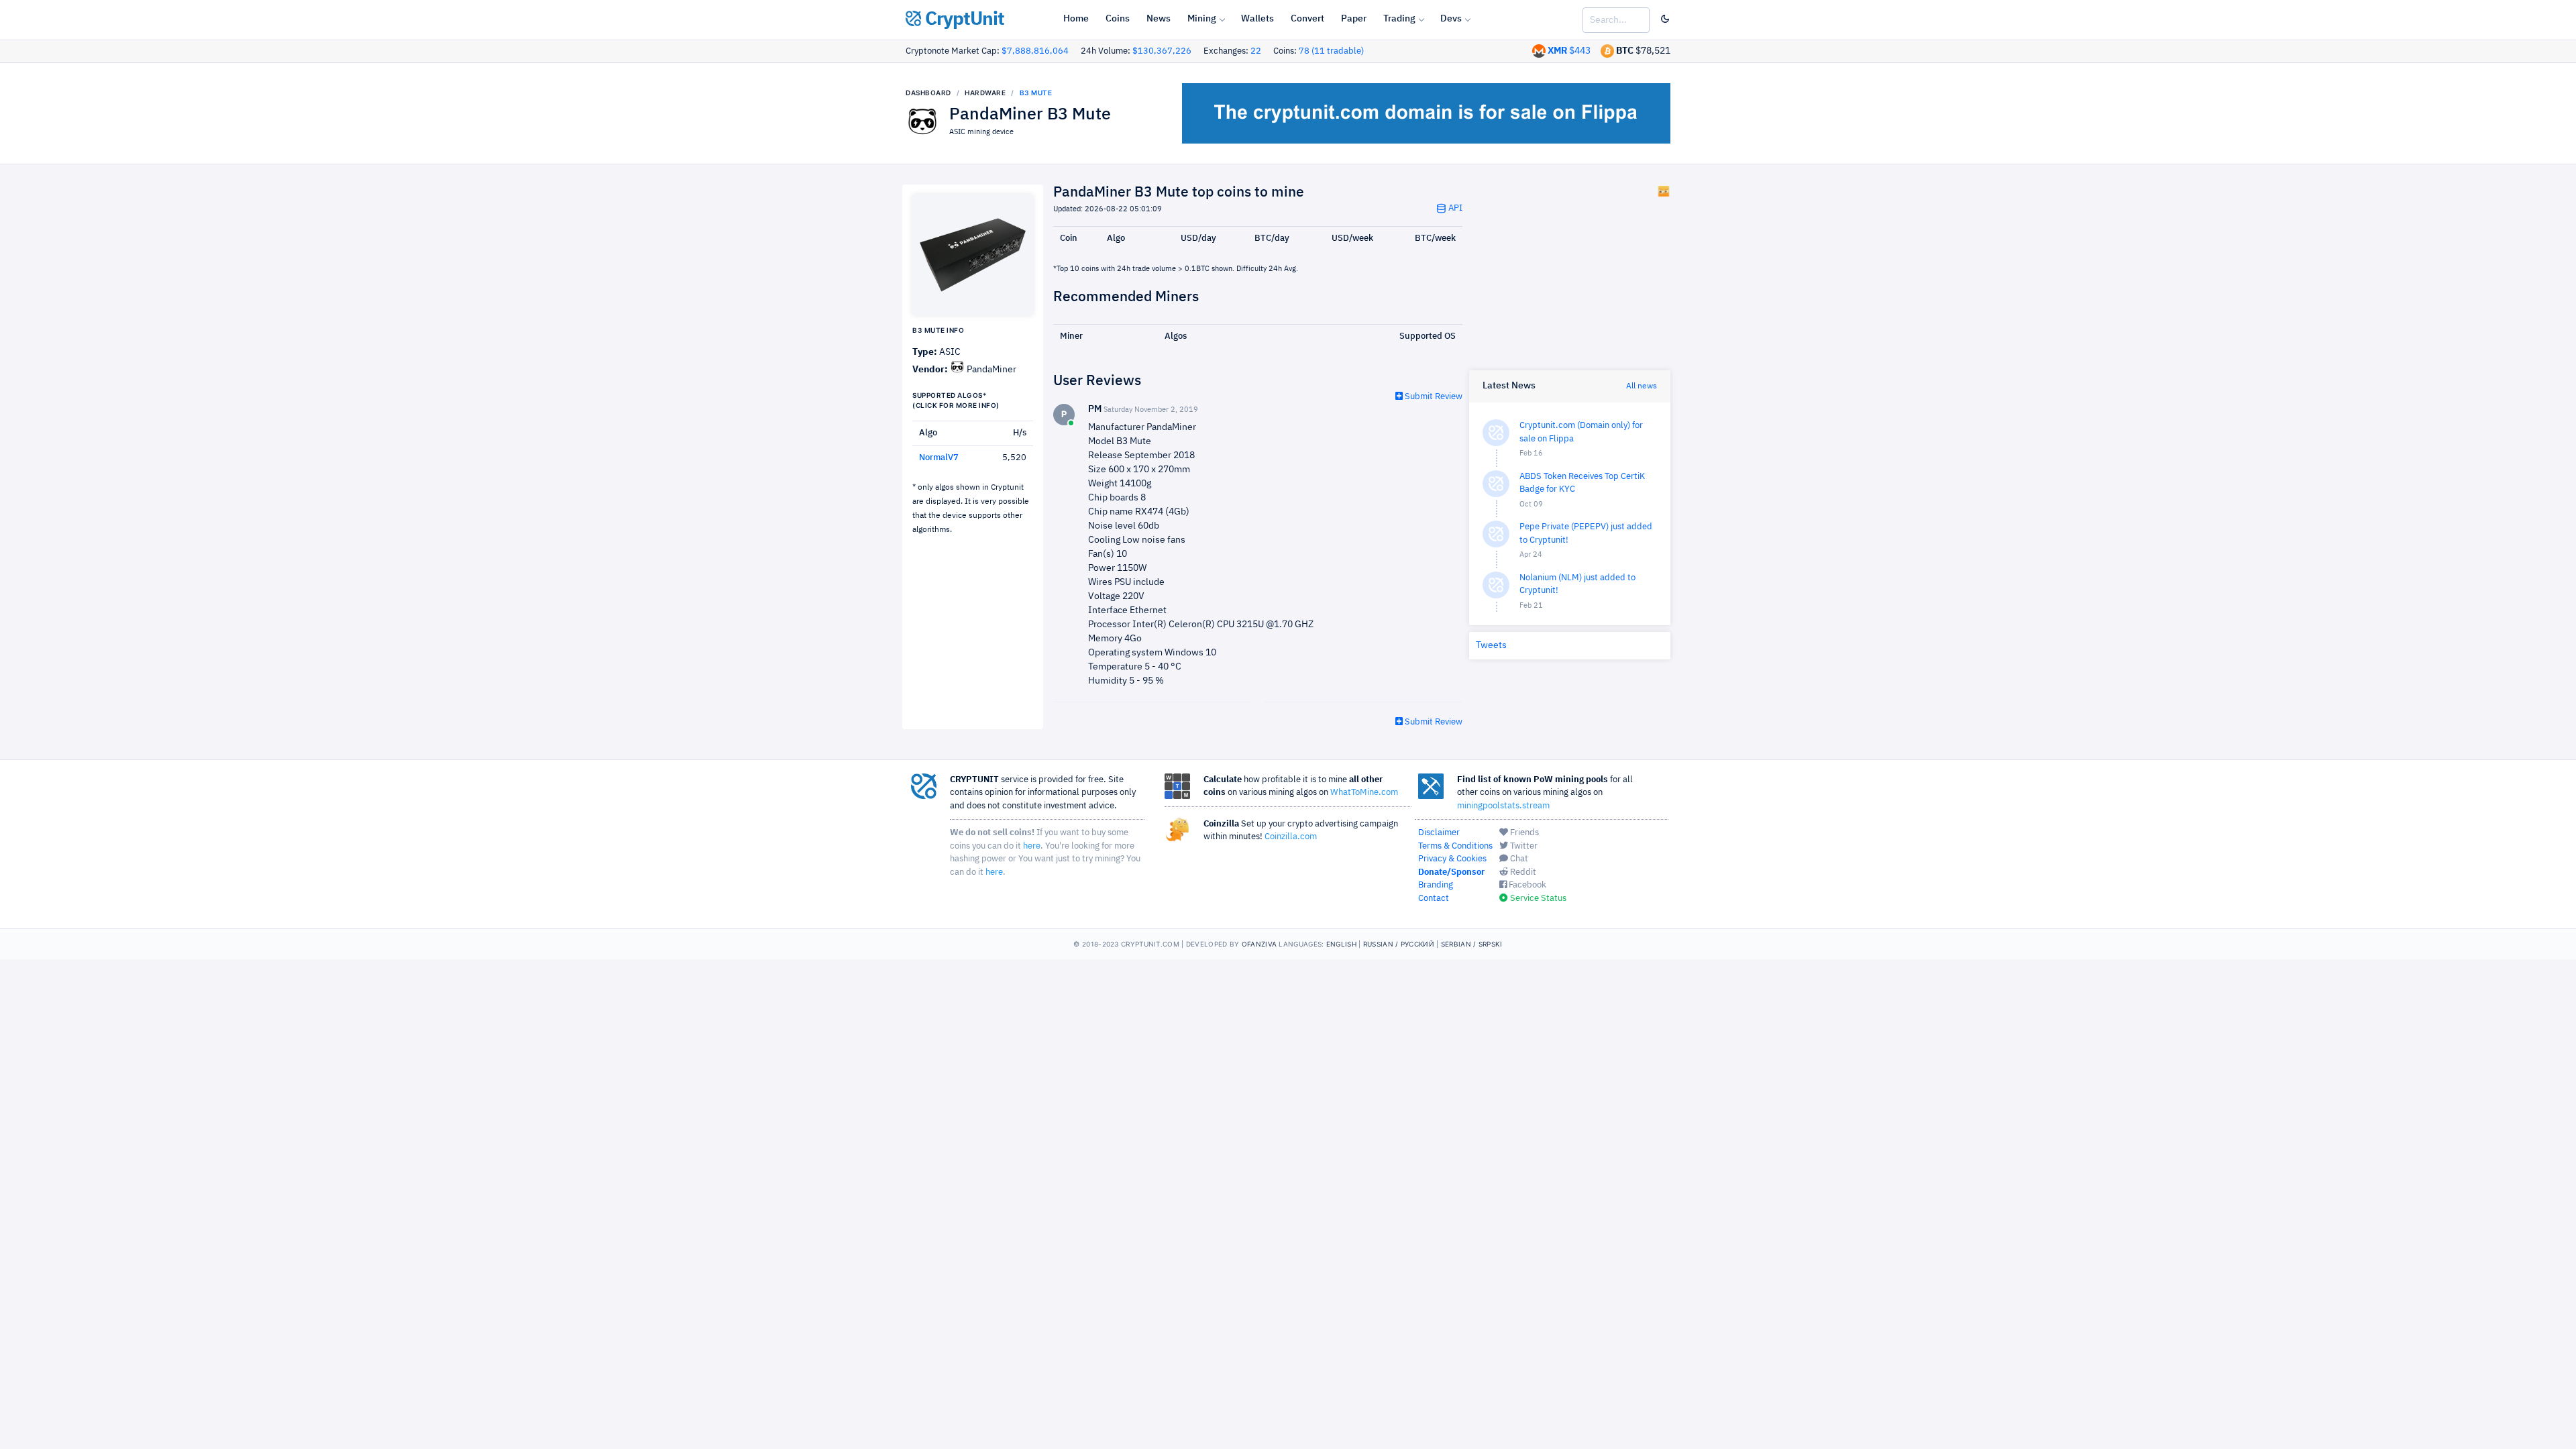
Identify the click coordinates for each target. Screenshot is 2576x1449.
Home (1076, 19)
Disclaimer (1439, 833)
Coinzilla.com (1291, 837)
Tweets (1491, 645)
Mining (1202, 19)
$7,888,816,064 (1035, 51)
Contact (1434, 899)
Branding (1436, 885)
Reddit (1522, 872)
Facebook (1526, 885)
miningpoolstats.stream (1503, 806)
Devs (1451, 19)
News (1159, 19)
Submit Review (1433, 397)
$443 (1569, 51)
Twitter (1523, 846)
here (1032, 846)
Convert (1307, 19)
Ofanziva (1259, 944)
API (1454, 208)
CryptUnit (963, 19)
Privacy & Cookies (1452, 859)
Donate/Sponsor (1451, 872)
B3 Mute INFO (938, 330)
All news (1642, 386)
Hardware (985, 93)
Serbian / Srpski (1472, 944)
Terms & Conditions (1455, 846)
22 (1256, 51)
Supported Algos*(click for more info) (956, 400)
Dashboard (928, 93)
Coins (1118, 19)
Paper (1354, 19)
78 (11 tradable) (1331, 51)
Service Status (1537, 899)
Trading (1399, 19)
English (1341, 944)
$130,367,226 (1162, 51)
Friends (1523, 833)
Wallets (1257, 19)
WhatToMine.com (1364, 793)
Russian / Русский (1399, 944)
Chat (1518, 859)
